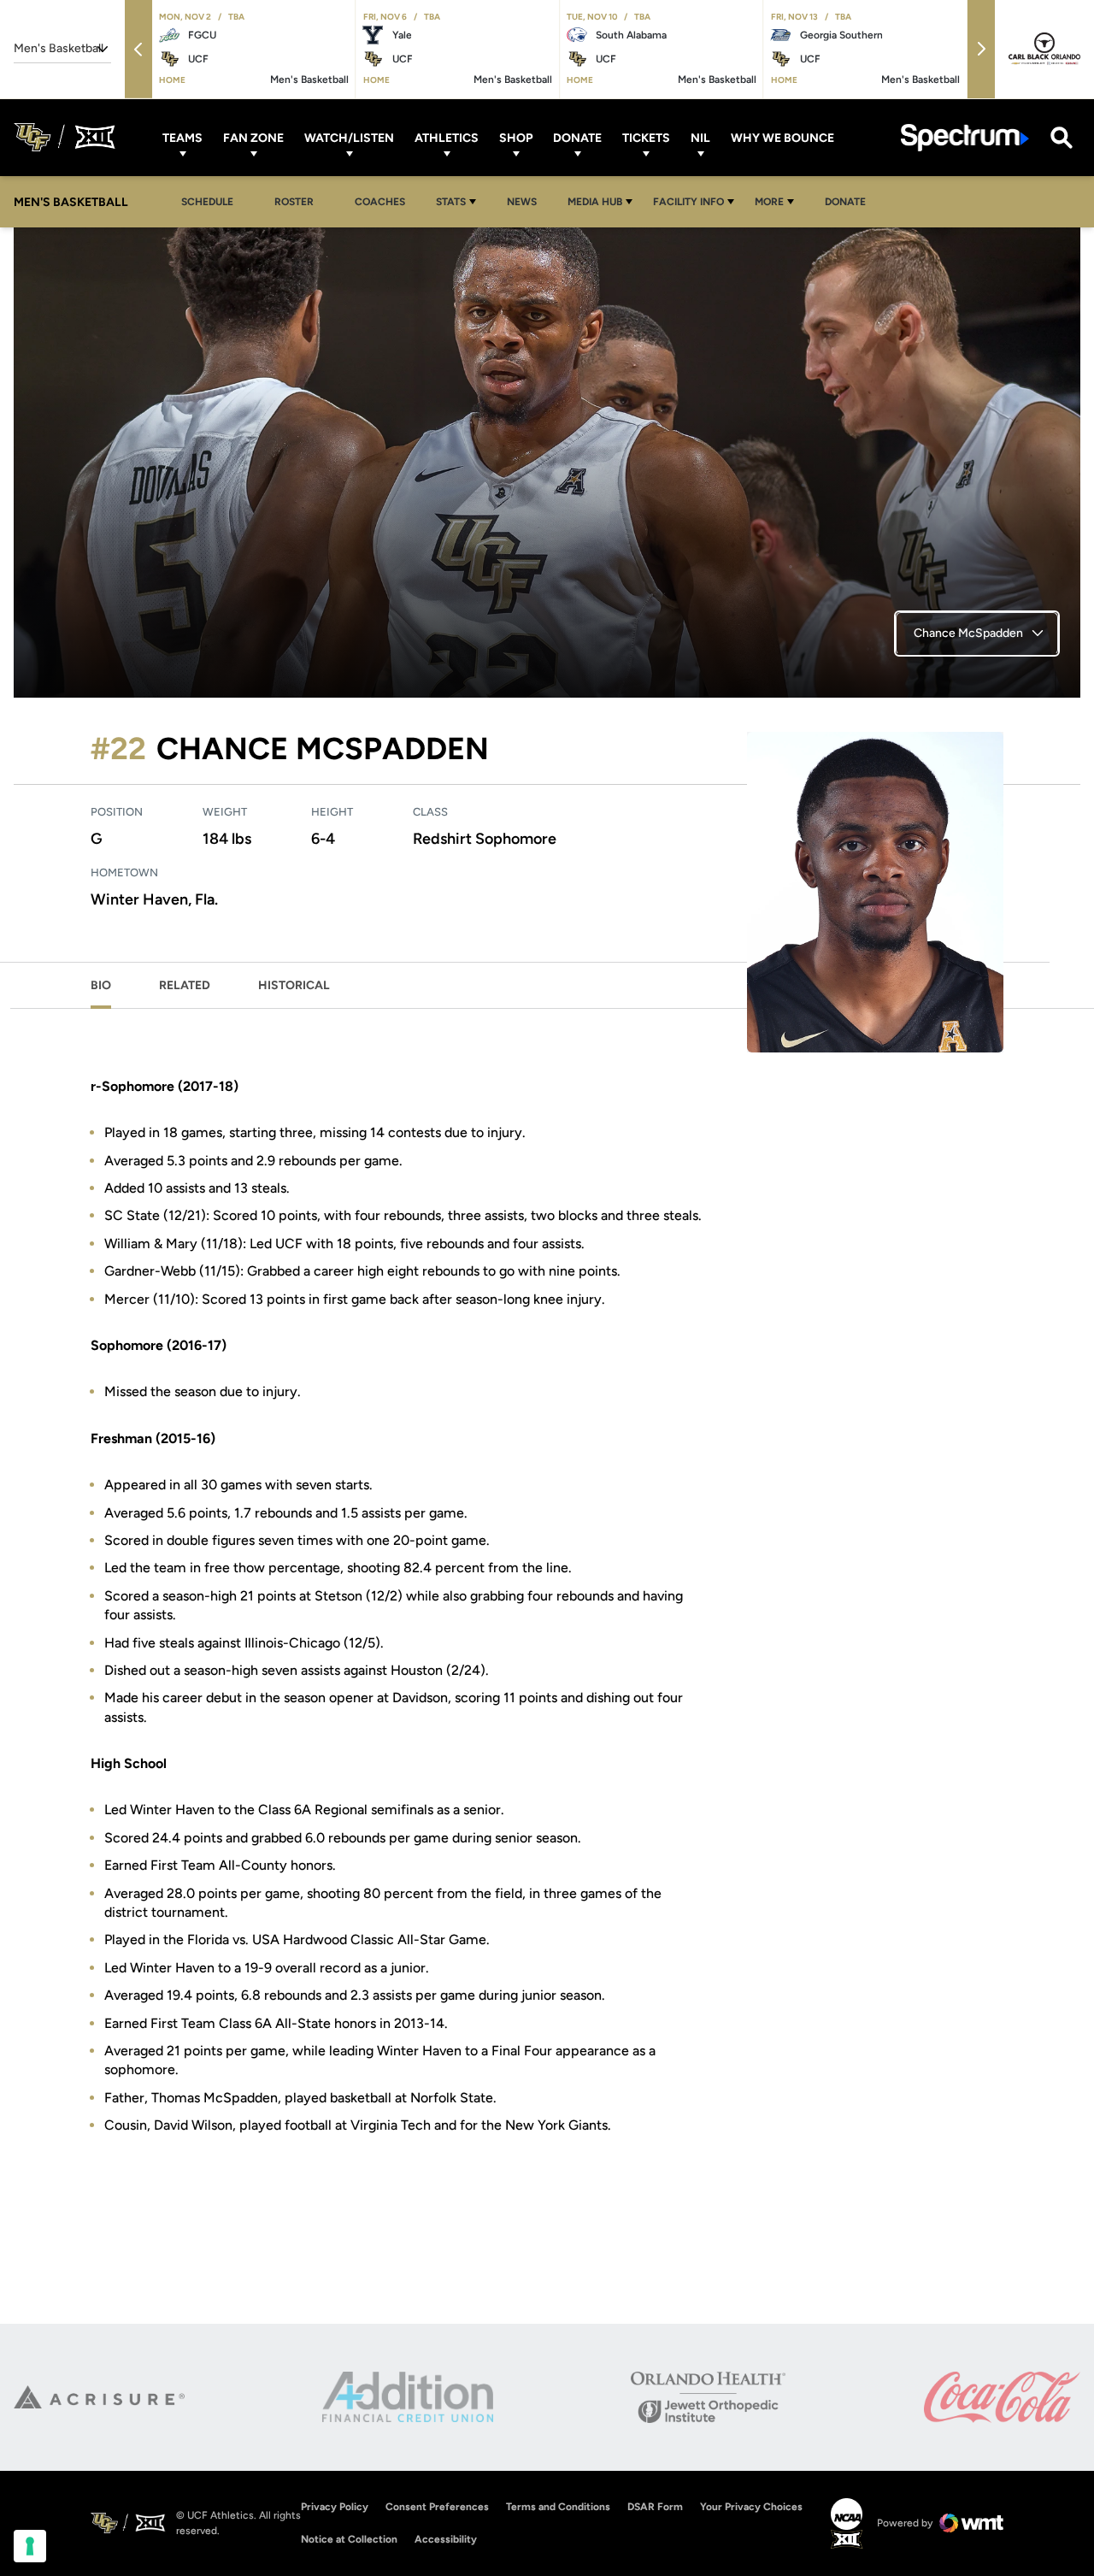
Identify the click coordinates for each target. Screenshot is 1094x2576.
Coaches (380, 202)
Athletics (447, 137)
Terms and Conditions (558, 2507)
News (522, 202)
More (769, 202)
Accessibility (446, 2539)
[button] (138, 49)
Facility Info (688, 202)
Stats (451, 202)
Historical (294, 985)
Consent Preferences (437, 2507)
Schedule (207, 202)
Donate (577, 137)
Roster (294, 202)
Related (185, 985)
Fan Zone (253, 137)
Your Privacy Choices (751, 2507)
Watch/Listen (349, 137)
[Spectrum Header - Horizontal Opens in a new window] (965, 137)
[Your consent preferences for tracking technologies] (30, 2546)
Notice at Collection (349, 2539)
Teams (182, 137)
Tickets (646, 137)
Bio (101, 985)
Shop (516, 137)
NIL (700, 137)
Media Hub (595, 202)
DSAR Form (655, 2507)
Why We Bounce (782, 137)
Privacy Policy (335, 2507)
